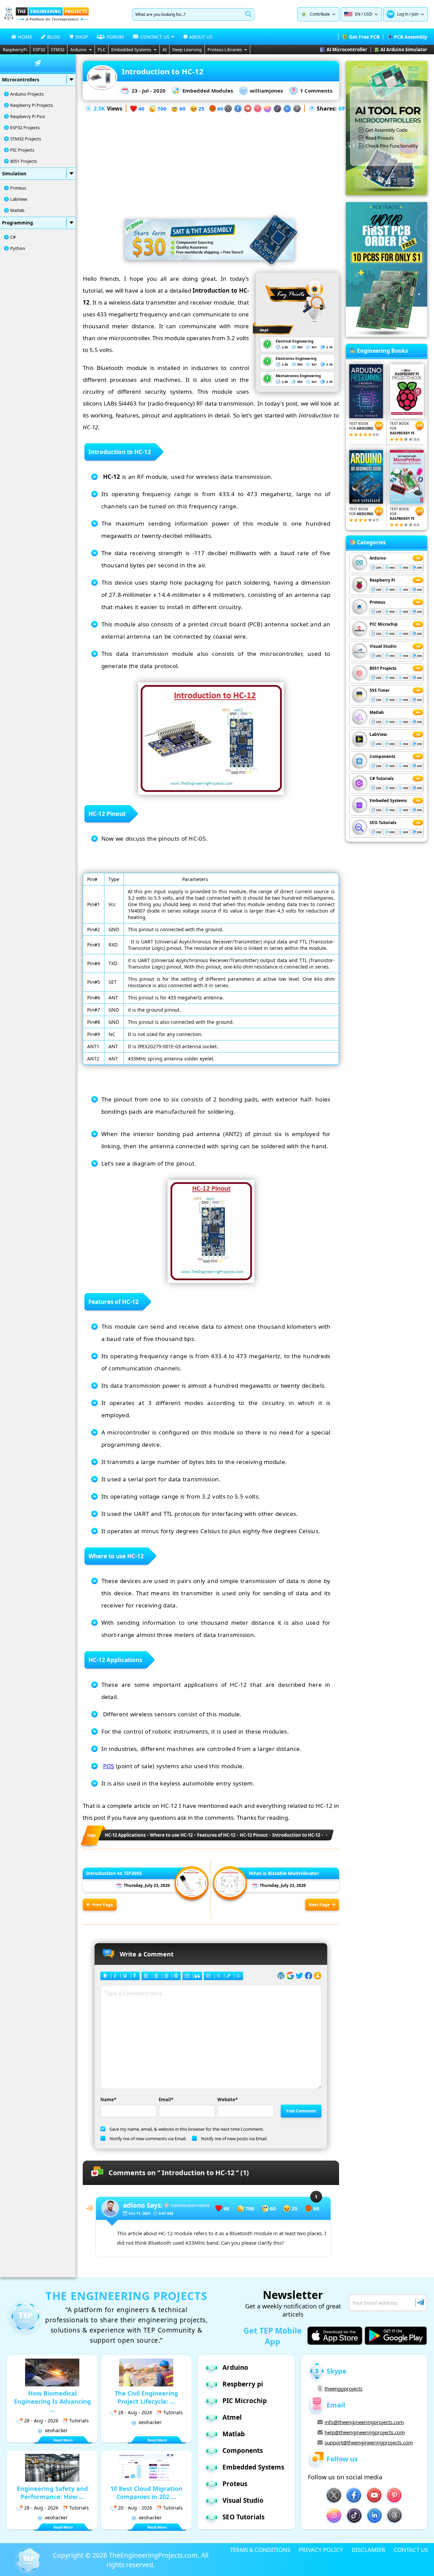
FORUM (115, 37)
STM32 (58, 50)
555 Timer (380, 690)
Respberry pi (243, 2384)
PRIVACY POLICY (321, 2550)
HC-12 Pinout (254, 1835)
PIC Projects (22, 150)
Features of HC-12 (216, 1835)
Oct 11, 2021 (140, 2213)
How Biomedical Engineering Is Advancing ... (52, 2401)
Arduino (78, 50)
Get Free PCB (364, 37)
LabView (19, 199)
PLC (102, 50)
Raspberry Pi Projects (32, 105)
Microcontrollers (21, 80)
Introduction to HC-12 (296, 1835)
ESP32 (39, 50)
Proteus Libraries (225, 50)
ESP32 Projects (25, 128)
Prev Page (103, 1905)
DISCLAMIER (368, 2550)
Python (18, 248)
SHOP (82, 37)
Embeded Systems (388, 801)
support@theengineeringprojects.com (369, 2442)
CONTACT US (411, 2550)
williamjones (266, 91)
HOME (25, 37)
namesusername (190, 2205)
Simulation (14, 174)
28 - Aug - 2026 (41, 2421)
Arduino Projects (27, 94)
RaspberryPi (15, 50)
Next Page (319, 1905)
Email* (166, 2100)
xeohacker (56, 2430)
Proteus (18, 188)
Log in (403, 14)
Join (415, 14)
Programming (17, 223)
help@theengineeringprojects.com (365, 2432)
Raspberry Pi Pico (28, 116)
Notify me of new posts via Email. (234, 2139)
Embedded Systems (131, 50)
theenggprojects (343, 2388)
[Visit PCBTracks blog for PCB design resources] (387, 335)
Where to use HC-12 (171, 1835)
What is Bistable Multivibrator (284, 1873)
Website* (228, 2100)
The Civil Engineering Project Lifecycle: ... (146, 2397)
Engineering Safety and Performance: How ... (52, 2493)
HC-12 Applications (125, 1835)
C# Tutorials (382, 778)
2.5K (99, 109)
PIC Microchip (384, 624)
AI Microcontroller (347, 50)
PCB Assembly (411, 37)
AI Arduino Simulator (404, 50)
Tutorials (79, 2421)
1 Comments (316, 91)
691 (343, 109)
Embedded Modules (208, 91)
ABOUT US (201, 37)
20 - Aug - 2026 (135, 2508)
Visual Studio (383, 646)
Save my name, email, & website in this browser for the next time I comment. (187, 2129)
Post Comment (301, 2111)
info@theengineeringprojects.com (364, 2422)
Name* (108, 2100)
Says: (143, 2205)
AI (164, 50)
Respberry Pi (382, 580)
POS (109, 1766)
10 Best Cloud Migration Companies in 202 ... (146, 2493)
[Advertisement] (211, 161)
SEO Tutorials (383, 823)
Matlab (17, 210)
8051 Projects (24, 161)
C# (13, 237)
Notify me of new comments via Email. (148, 2139)
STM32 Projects (26, 139)
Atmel (232, 2417)
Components (382, 756)
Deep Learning (187, 50)
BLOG (53, 37)
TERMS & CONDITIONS (260, 2550)
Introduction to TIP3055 (114, 1873)
